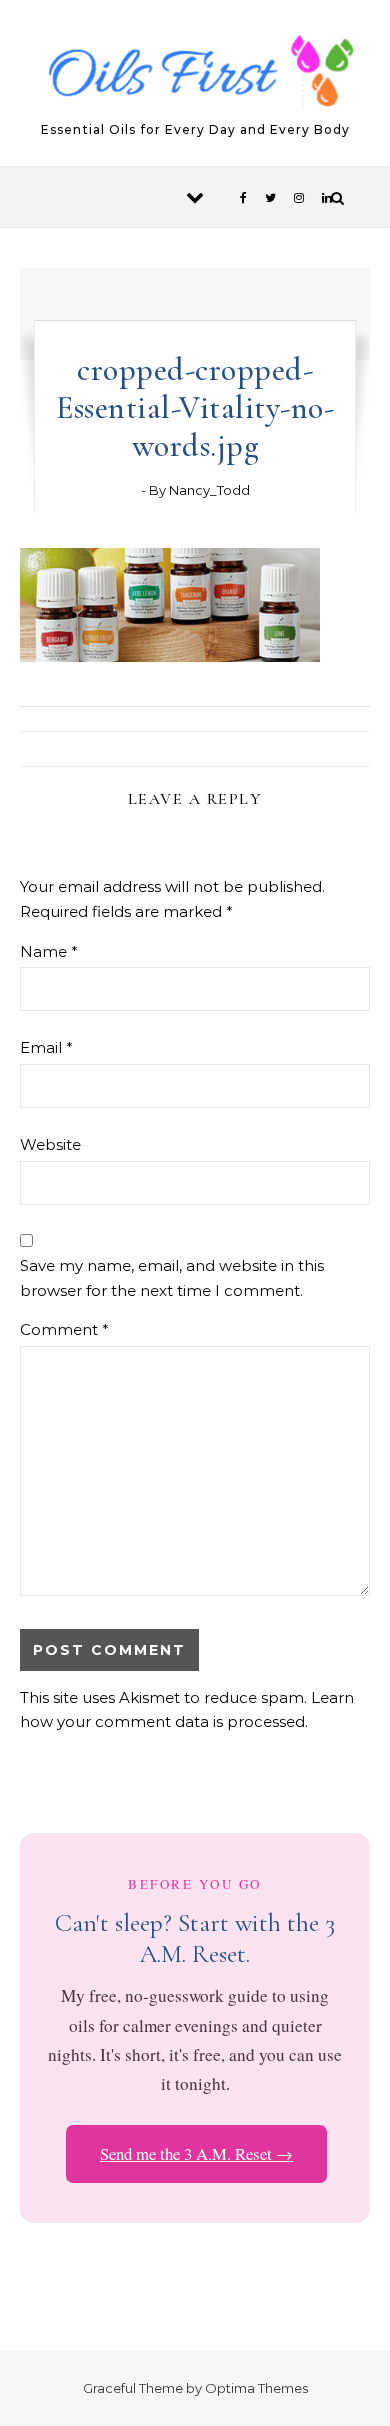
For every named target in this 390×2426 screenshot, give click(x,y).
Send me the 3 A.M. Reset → (196, 2153)
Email (46, 1047)
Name (49, 951)
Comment (64, 1329)
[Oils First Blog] (195, 74)
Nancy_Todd (209, 490)
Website (50, 1144)
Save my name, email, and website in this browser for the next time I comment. (172, 1278)
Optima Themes (256, 2388)
